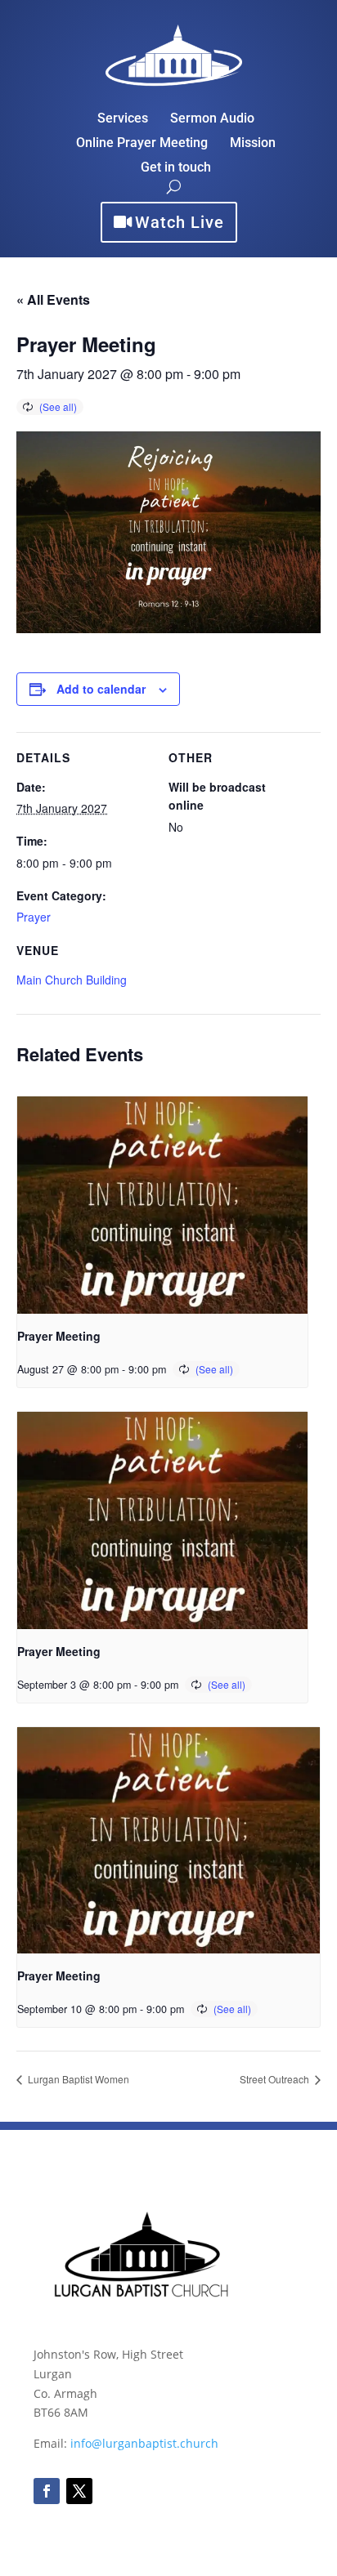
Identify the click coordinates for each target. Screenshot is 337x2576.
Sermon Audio (212, 119)
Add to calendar (101, 689)
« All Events (53, 299)
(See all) (58, 406)
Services (123, 119)
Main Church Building (72, 980)
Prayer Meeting (59, 1336)
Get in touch (176, 168)
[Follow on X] (79, 2491)
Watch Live (180, 222)
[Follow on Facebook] (47, 2491)
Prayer (34, 917)
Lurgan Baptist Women (77, 2079)
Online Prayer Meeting (142, 144)
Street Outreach (276, 2079)
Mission (253, 144)
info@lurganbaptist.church (144, 2443)
